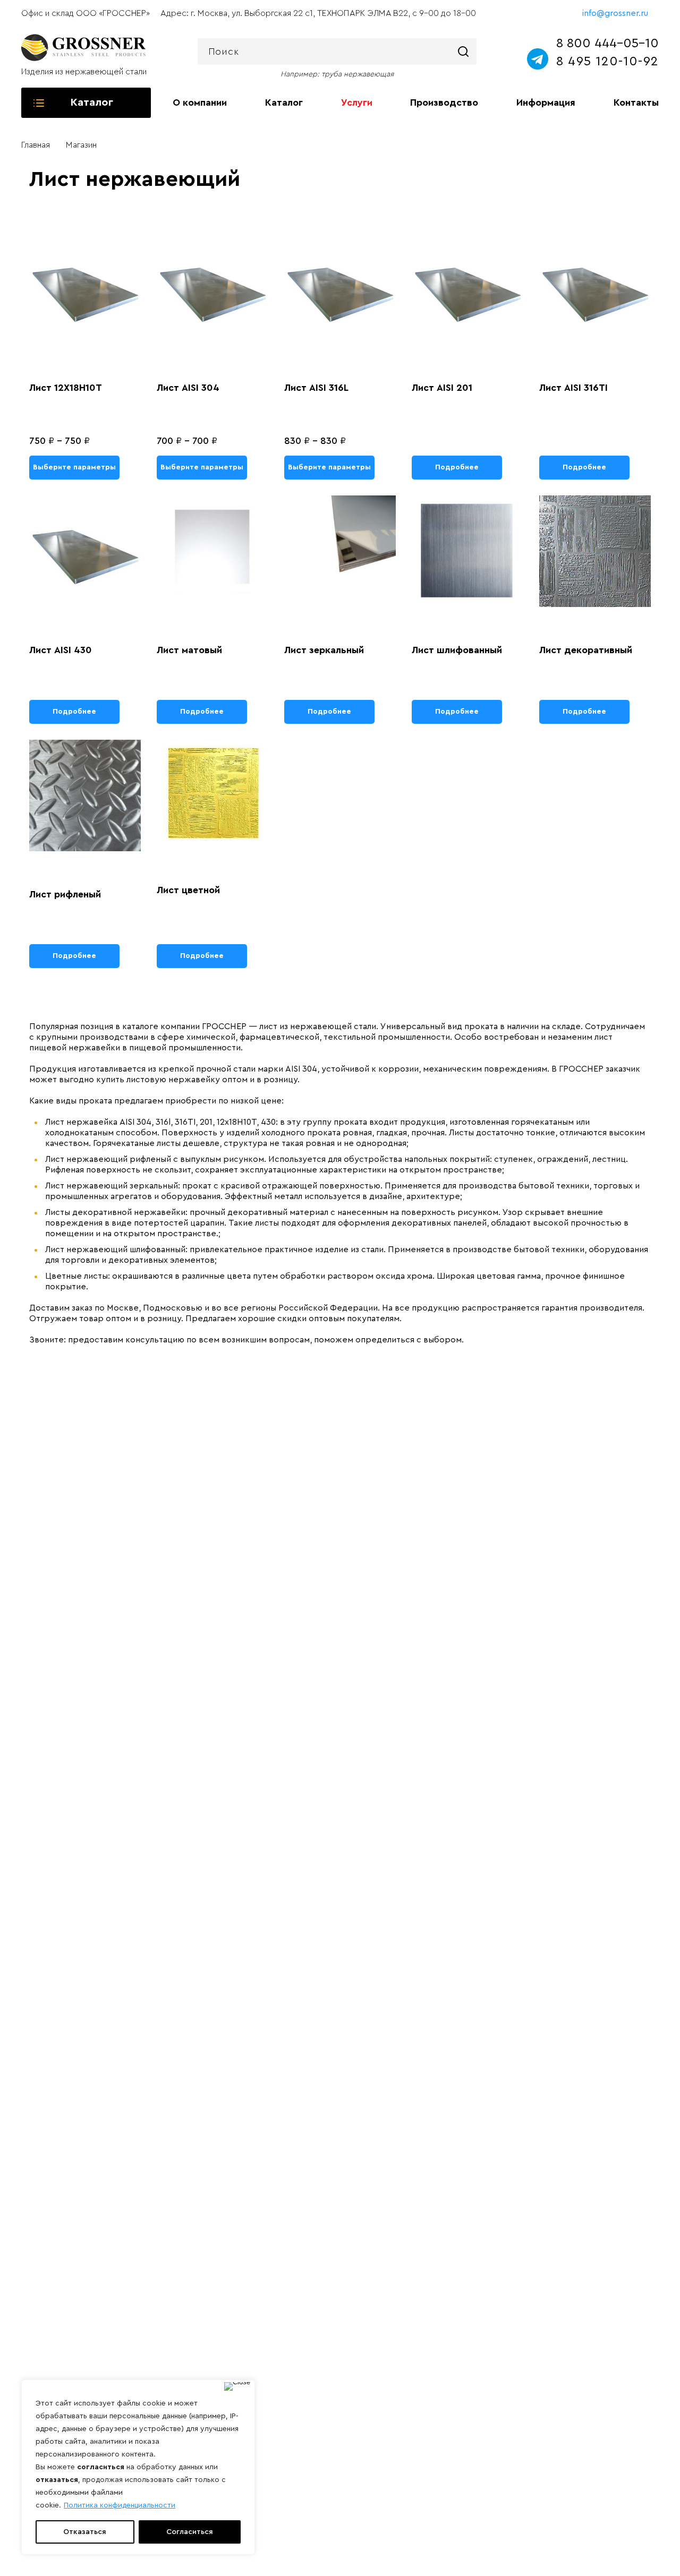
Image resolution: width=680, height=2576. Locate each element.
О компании (200, 102)
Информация (546, 102)
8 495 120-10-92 (607, 62)
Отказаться (85, 2532)
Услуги (357, 102)
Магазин (81, 145)
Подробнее (457, 467)
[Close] (237, 2386)
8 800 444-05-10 (607, 44)
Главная (36, 145)
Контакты (636, 102)
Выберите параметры (74, 467)
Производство (444, 102)
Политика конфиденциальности (120, 2505)
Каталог (284, 102)
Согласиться (190, 2532)
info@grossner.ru (615, 13)
